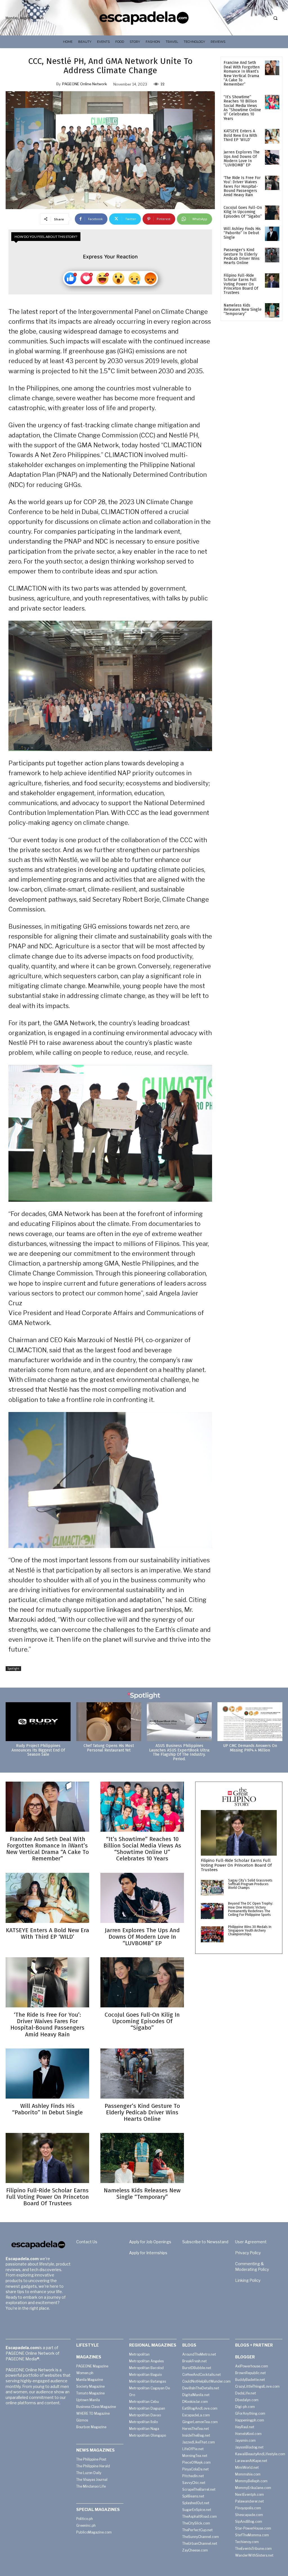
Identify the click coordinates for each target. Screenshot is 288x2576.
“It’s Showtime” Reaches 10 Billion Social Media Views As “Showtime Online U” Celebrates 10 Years (242, 108)
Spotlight (13, 1668)
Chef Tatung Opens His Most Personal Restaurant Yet (109, 1748)
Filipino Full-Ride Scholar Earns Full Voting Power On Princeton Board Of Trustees (241, 284)
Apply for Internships (148, 2253)
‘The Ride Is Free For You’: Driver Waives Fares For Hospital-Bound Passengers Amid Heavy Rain (242, 186)
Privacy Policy (248, 2253)
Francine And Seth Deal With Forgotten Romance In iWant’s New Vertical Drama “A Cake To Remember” (242, 73)
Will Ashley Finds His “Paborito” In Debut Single (242, 233)
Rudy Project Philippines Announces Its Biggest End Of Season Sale (38, 1750)
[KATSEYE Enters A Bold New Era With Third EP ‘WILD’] (272, 136)
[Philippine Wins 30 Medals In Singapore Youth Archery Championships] (212, 1934)
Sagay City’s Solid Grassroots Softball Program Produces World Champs (250, 1884)
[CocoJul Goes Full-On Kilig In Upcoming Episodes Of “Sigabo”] (272, 213)
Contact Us (87, 2242)
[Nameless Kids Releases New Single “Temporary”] (272, 310)
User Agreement (251, 2242)
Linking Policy (248, 2280)
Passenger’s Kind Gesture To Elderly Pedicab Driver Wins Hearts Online (242, 256)
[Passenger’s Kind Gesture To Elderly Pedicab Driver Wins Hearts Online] (272, 255)
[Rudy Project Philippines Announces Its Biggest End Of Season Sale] (38, 1722)
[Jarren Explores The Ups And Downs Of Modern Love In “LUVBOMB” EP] (272, 157)
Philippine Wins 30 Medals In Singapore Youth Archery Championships (250, 1931)
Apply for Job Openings (150, 2242)
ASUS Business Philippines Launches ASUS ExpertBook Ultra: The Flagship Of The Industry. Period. (179, 1752)
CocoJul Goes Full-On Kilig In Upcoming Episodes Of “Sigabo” (243, 212)
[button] (275, 18)
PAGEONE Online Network (85, 84)
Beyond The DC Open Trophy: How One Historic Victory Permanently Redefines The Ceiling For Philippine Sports (251, 1909)
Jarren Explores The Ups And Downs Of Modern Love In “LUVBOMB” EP (242, 159)
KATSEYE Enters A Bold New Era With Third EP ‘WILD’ (240, 135)
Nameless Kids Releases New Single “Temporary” (243, 310)
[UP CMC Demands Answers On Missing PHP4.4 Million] (250, 1722)
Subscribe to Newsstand (205, 2242)
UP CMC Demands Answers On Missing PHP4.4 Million (250, 1748)
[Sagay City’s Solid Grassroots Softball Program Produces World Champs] (212, 1888)
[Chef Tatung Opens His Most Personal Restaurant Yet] (109, 1722)
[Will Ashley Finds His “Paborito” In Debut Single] (272, 234)
